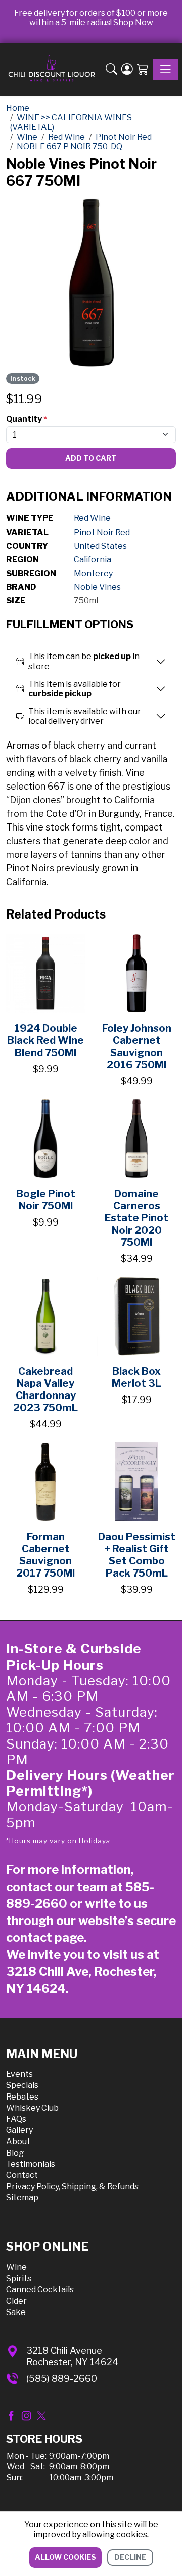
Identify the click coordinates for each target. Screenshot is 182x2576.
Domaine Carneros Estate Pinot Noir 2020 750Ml (136, 1218)
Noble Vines (97, 587)
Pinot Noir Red (102, 532)
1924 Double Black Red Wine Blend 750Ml (45, 1040)
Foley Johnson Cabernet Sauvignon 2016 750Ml (137, 1046)
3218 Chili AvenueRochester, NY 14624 (72, 2356)
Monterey (93, 573)
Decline (130, 2557)
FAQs (16, 2119)
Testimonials (31, 2164)
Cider (16, 2301)
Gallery (19, 2130)
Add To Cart (91, 458)
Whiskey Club (32, 2108)
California (93, 560)
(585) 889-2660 (62, 2378)
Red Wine (92, 518)
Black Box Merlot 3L (136, 1377)
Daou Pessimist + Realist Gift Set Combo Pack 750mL (137, 1555)
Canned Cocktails (40, 2289)
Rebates (22, 2097)
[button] (111, 70)
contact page (45, 1937)
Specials (22, 2085)
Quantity (27, 419)
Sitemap (22, 2197)
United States (100, 546)
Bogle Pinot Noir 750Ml (46, 1200)
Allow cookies (65, 2557)
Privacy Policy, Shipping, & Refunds (72, 2186)
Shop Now (133, 23)
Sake (16, 2312)
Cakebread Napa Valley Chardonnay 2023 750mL (45, 1389)
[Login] (127, 70)
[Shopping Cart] (143, 70)
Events (19, 2074)
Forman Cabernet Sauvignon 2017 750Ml (45, 1555)
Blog (15, 2153)
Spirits (19, 2278)
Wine (16, 2267)
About (18, 2141)
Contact (22, 2175)
